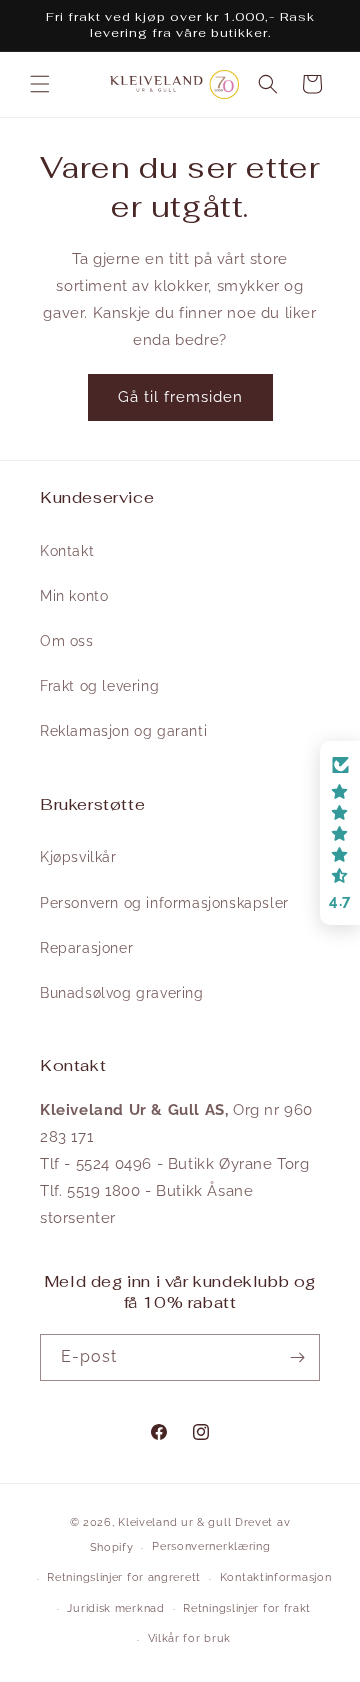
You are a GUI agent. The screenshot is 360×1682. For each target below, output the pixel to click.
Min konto (74, 596)
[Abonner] (297, 1357)
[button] (40, 84)
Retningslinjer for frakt (247, 1608)
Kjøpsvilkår (78, 857)
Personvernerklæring (211, 1546)
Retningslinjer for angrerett (124, 1577)
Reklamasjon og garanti (123, 731)
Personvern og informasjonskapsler (164, 903)
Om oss (67, 641)
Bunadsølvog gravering (122, 993)
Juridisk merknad (115, 1608)
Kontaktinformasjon (276, 1577)
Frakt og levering (99, 686)
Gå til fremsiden (180, 397)
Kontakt (67, 551)
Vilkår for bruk (190, 1638)
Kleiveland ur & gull (174, 1522)
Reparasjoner (86, 948)
